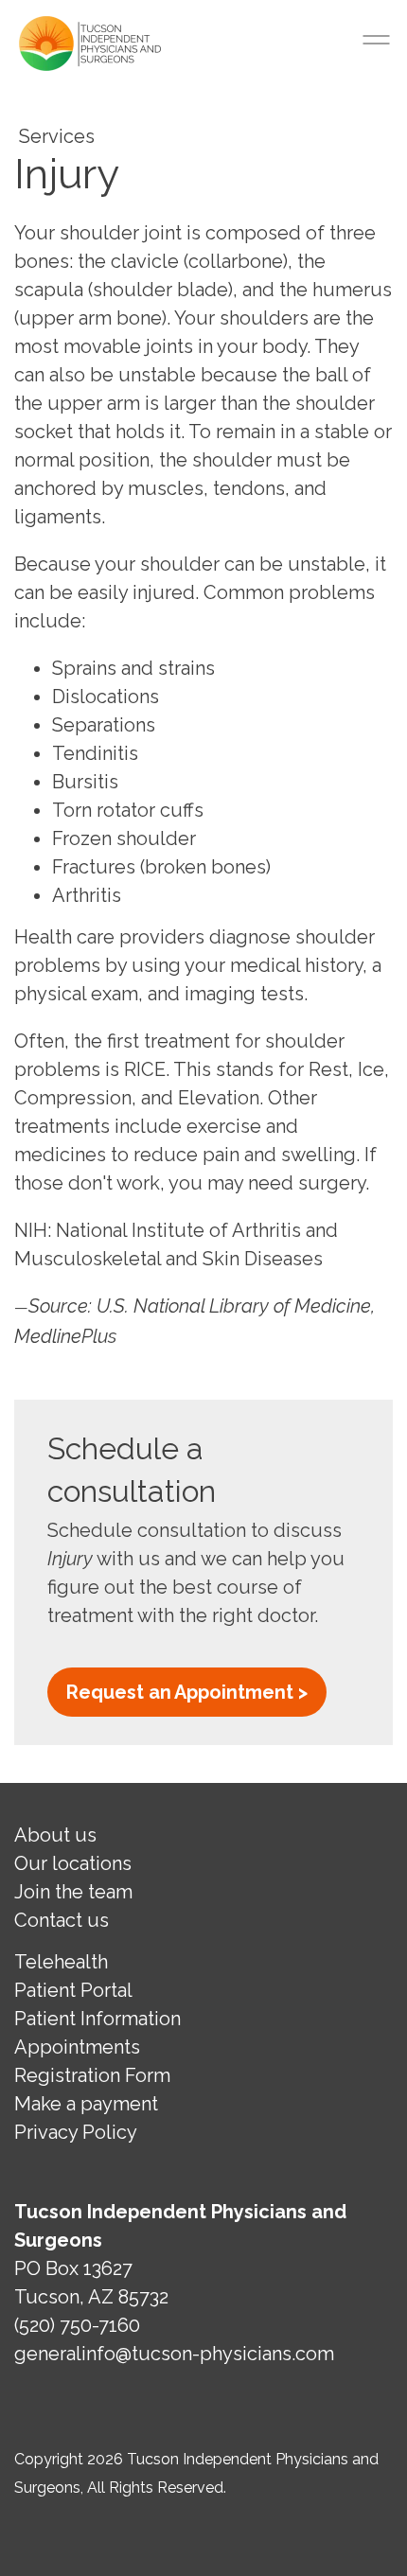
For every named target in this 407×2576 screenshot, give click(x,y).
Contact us (62, 1920)
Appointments (77, 2047)
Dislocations (106, 697)
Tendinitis (95, 753)
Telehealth (61, 1962)
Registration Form (92, 2075)
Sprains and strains (133, 668)
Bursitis (85, 782)
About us (55, 1835)
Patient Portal (73, 1990)
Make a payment (86, 2104)
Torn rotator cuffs (128, 810)
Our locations (73, 1863)
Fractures (94, 867)
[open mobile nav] (379, 40)
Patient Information (97, 2019)
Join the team (73, 1892)
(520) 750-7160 (77, 2325)
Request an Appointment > (187, 1692)
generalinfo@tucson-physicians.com (174, 2354)
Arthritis (87, 895)
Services (57, 136)
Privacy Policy (76, 2132)
